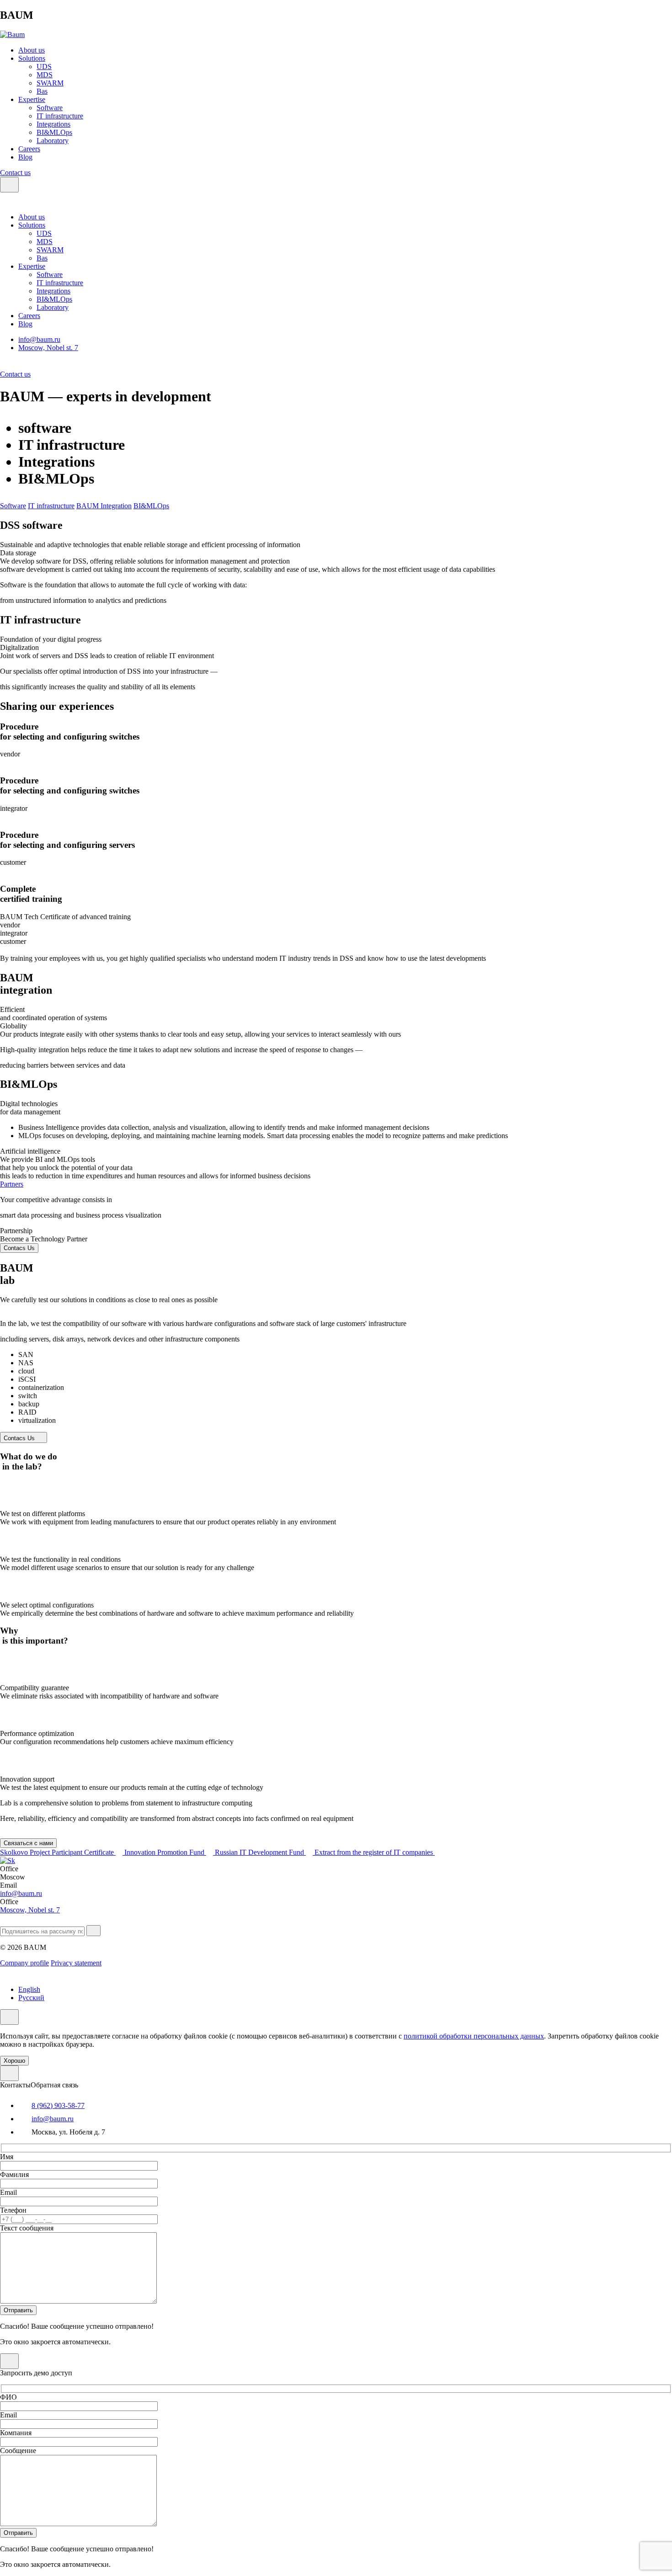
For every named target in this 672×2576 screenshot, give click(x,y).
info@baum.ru (39, 339)
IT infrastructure (60, 116)
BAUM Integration (104, 506)
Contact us (15, 173)
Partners (12, 1184)
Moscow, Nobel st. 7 (48, 348)
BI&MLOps (54, 132)
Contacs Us (19, 1248)
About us (32, 50)
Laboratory (53, 141)
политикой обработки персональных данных (474, 2036)
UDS (44, 67)
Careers (29, 149)
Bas (42, 91)
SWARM (50, 83)
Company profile (24, 1963)
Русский (31, 1998)
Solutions (32, 58)
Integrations (53, 124)
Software (50, 108)
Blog (25, 157)
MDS (45, 75)
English (29, 1989)
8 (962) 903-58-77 (58, 2105)
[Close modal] (9, 2073)
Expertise (32, 99)
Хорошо (14, 2061)
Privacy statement (76, 1963)
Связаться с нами (28, 1843)
